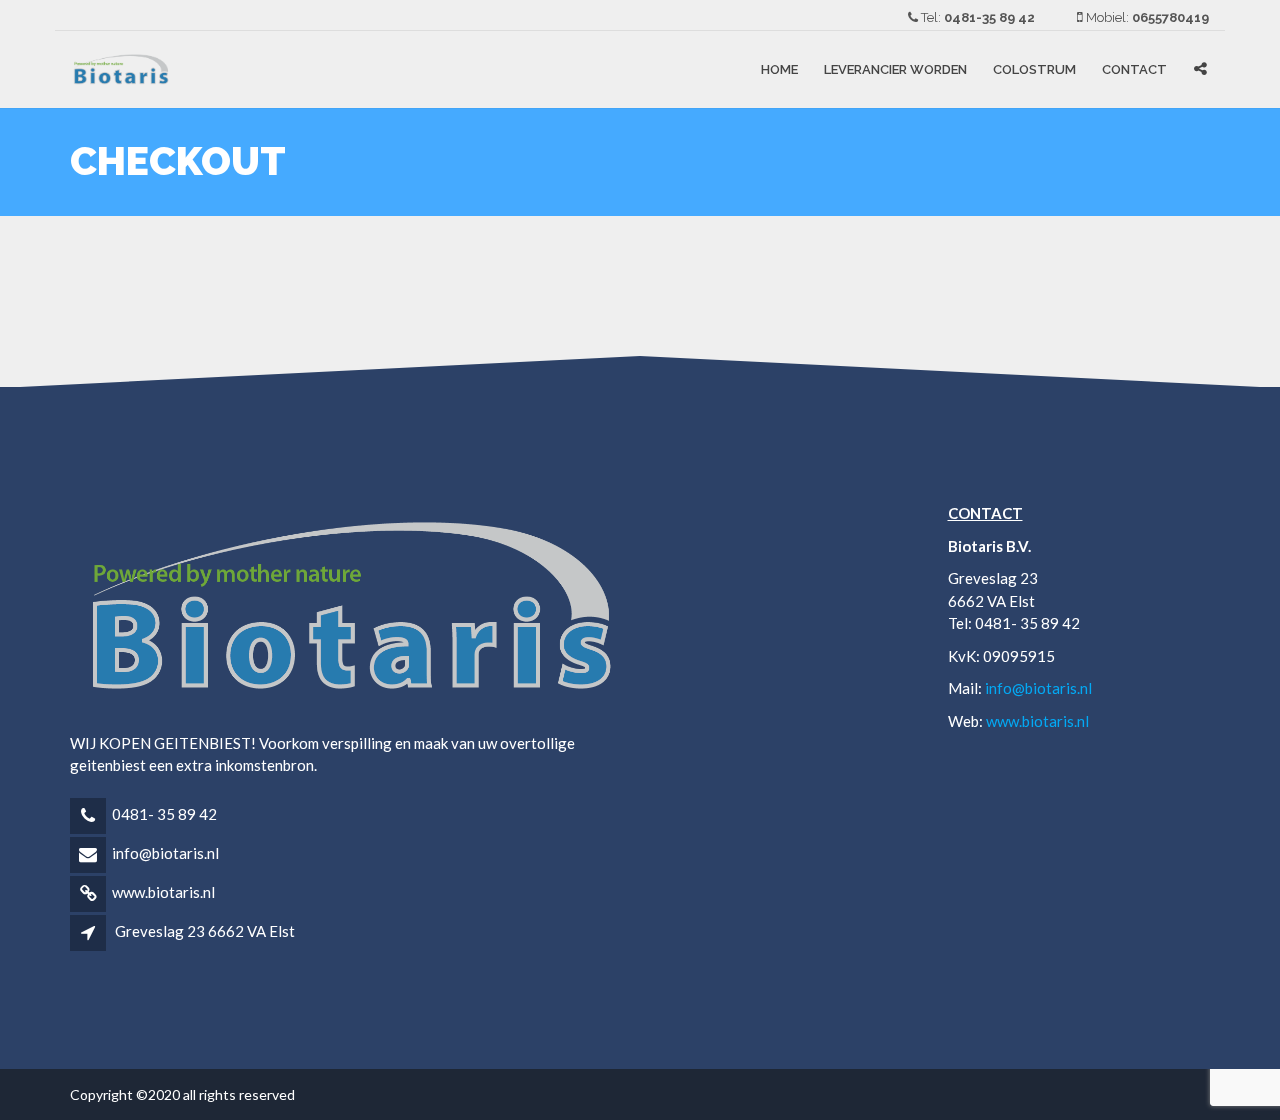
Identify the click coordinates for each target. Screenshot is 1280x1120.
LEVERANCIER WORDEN (895, 69)
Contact (1134, 69)
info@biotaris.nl (165, 853)
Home (779, 69)
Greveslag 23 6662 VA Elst (205, 931)
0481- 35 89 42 (164, 814)
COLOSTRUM (1034, 69)
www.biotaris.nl (163, 892)
